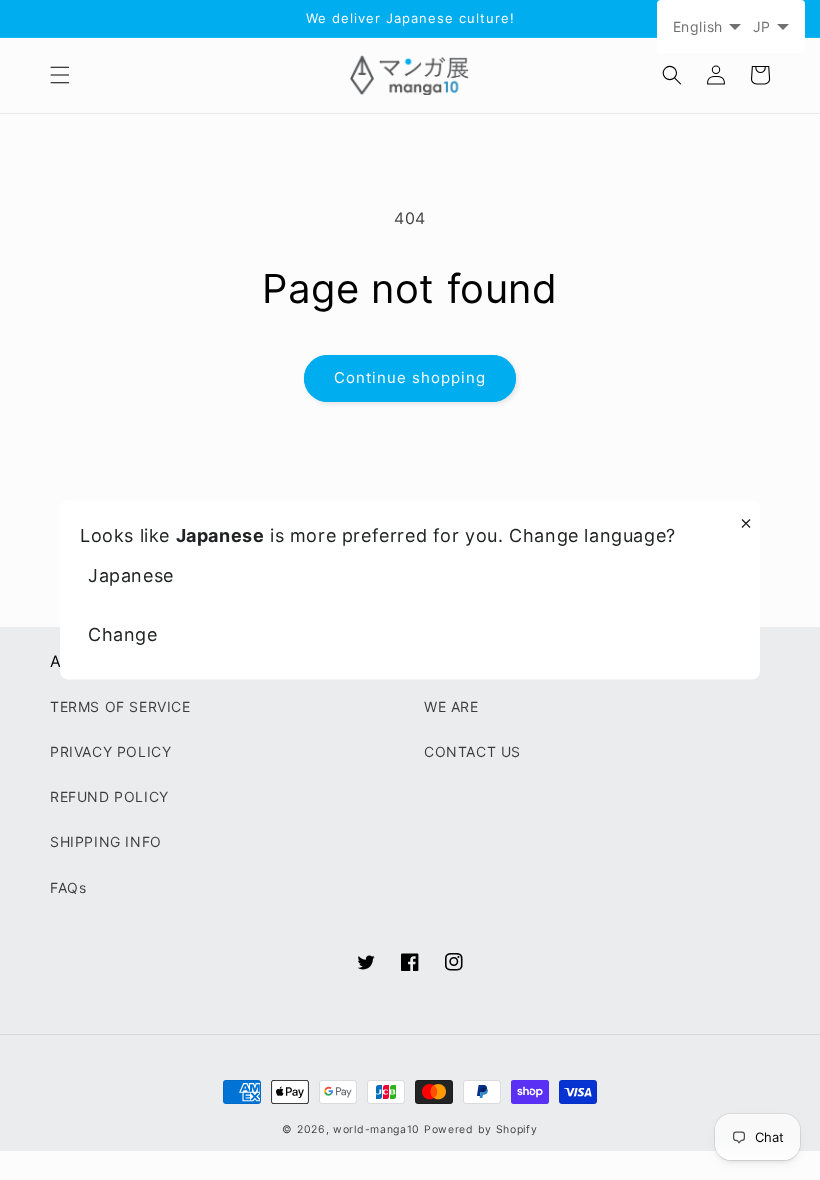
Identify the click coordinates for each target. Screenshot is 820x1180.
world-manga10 (376, 1129)
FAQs (68, 887)
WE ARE (451, 706)
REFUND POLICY (109, 796)
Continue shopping (410, 377)
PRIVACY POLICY (110, 751)
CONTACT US (472, 751)
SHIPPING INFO (106, 841)
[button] (60, 75)
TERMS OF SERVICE (120, 706)
